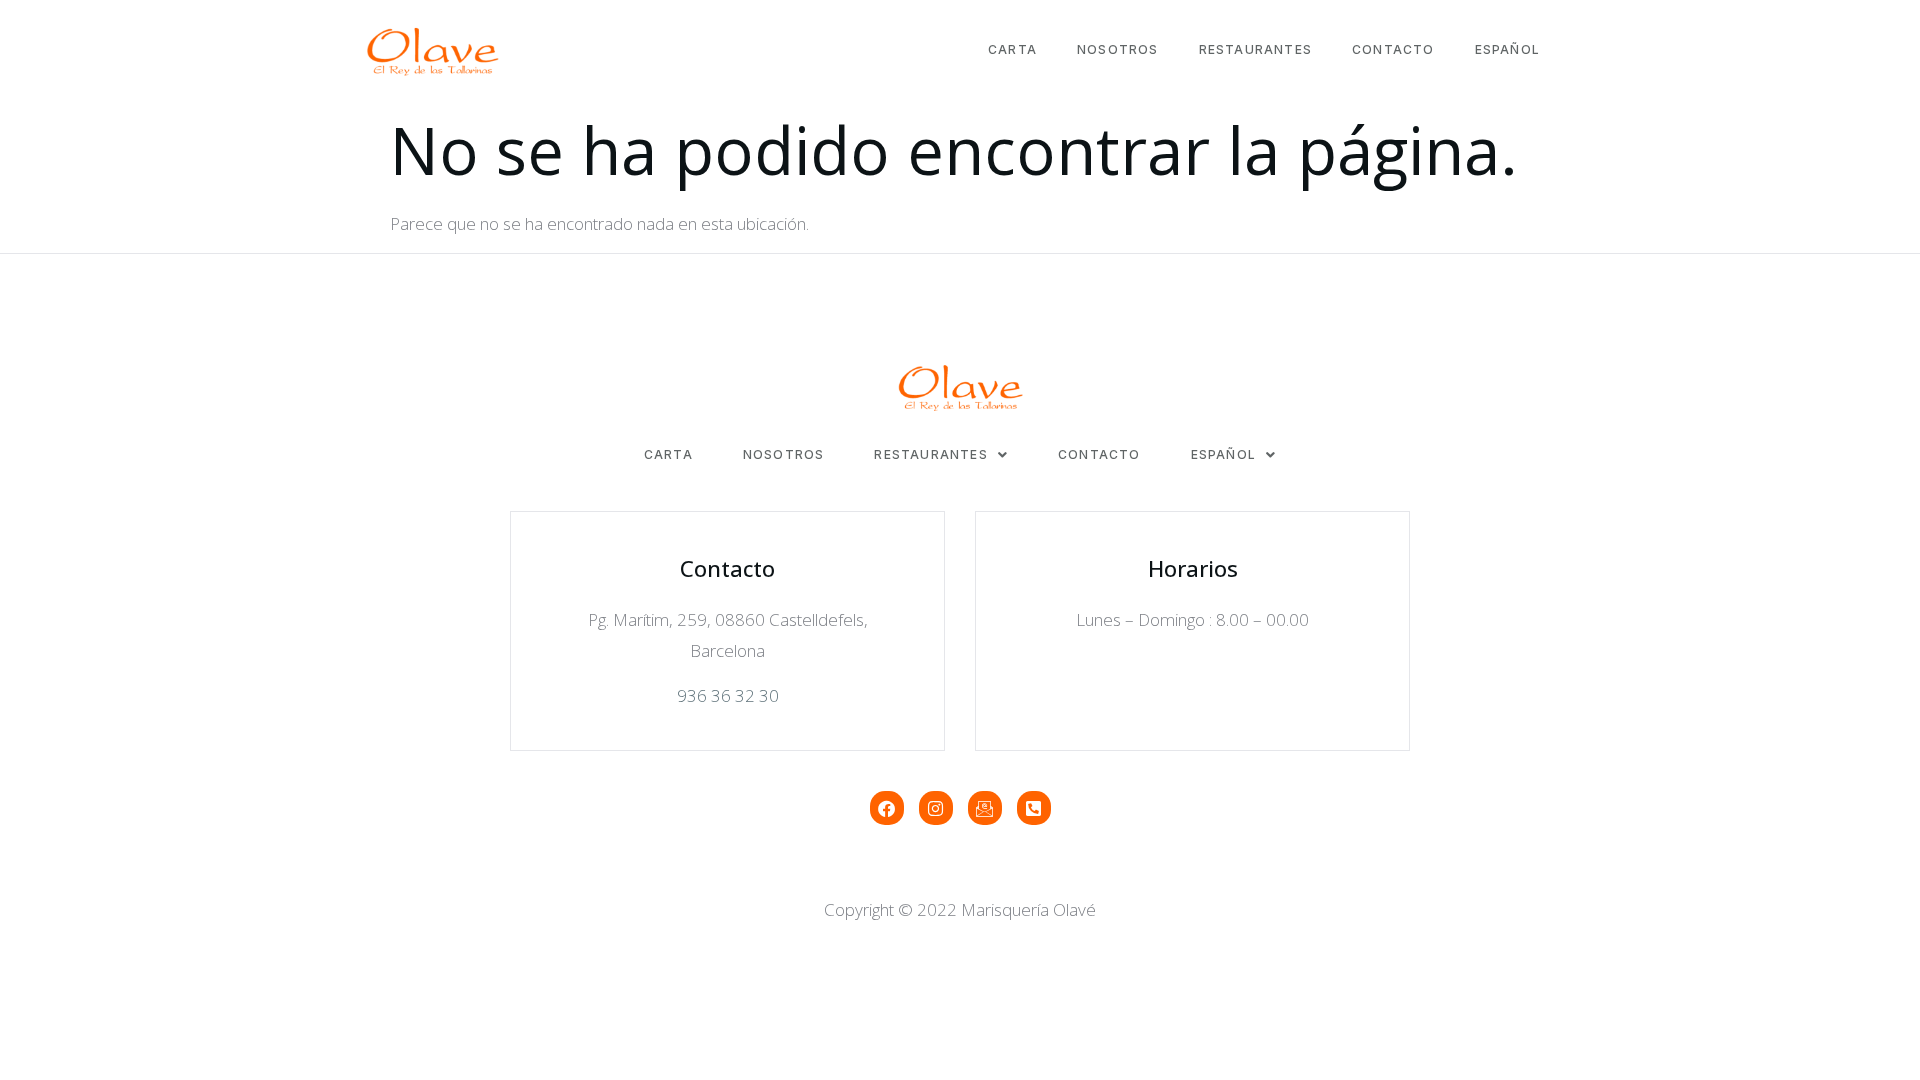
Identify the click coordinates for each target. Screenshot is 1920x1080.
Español (1507, 49)
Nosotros (1118, 49)
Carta (1012, 49)
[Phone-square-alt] (1034, 808)
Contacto (1393, 49)
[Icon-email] (985, 808)
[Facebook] (887, 808)
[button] (941, 455)
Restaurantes (1255, 49)
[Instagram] (936, 808)
